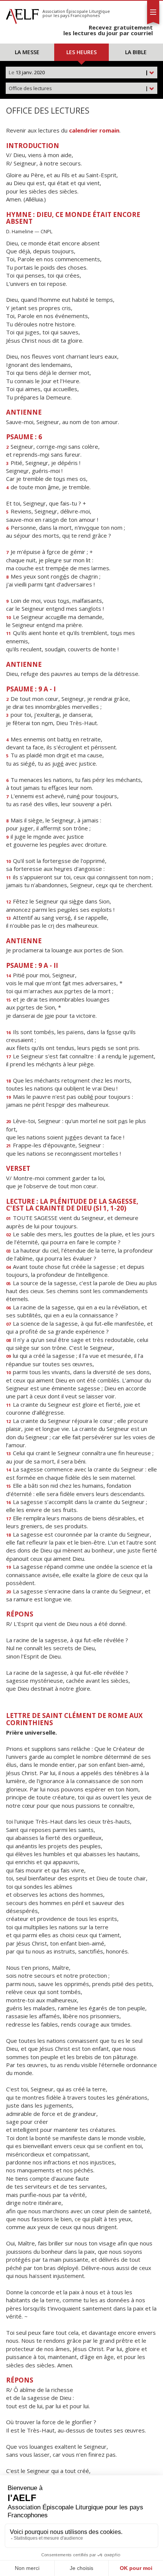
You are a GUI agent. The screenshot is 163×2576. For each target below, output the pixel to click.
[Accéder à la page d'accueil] (22, 14)
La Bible (136, 52)
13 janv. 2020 (78, 72)
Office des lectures (78, 88)
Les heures (81, 52)
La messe (27, 52)
